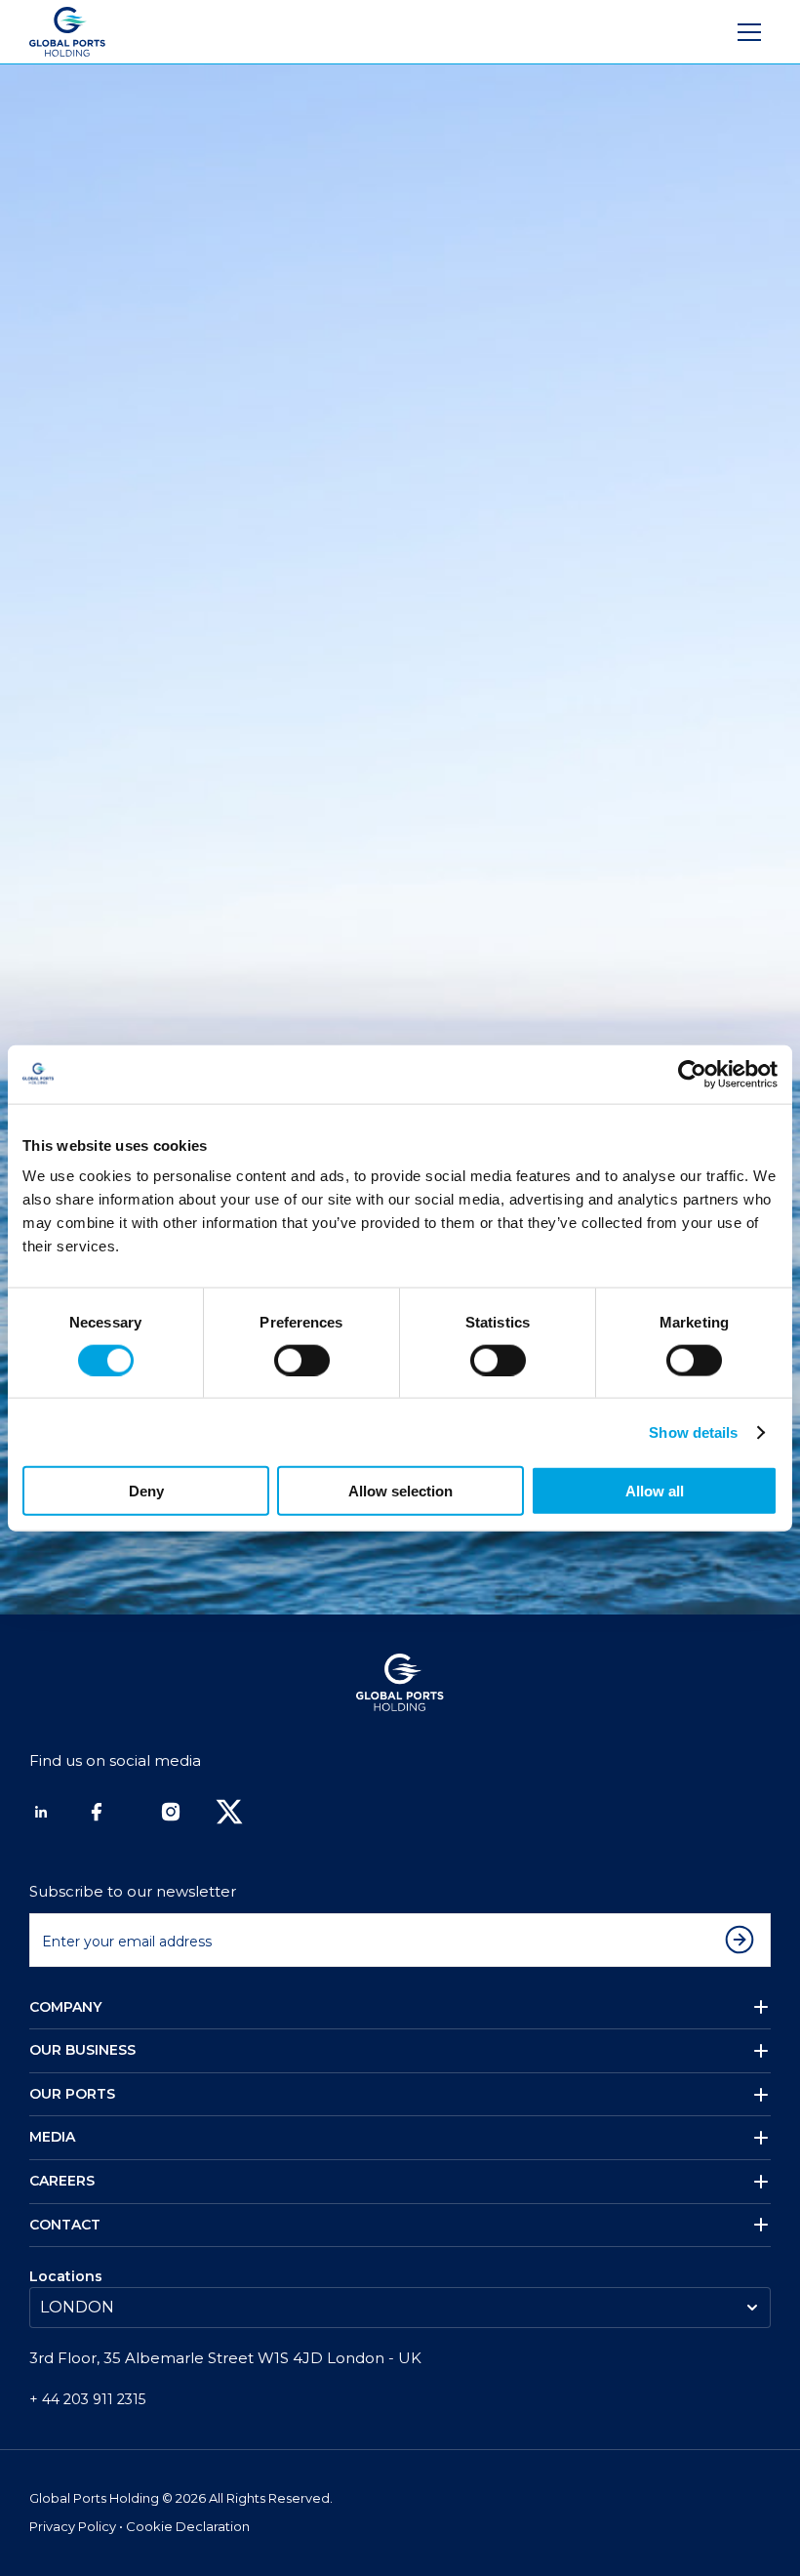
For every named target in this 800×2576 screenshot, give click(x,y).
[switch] (302, 1360)
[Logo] (67, 32)
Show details (693, 1431)
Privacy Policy (74, 2526)
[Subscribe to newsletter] (744, 1940)
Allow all (655, 1491)
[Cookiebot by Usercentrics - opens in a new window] (692, 1074)
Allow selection (400, 1491)
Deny (146, 1491)
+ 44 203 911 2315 (87, 2399)
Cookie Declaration (188, 2526)
